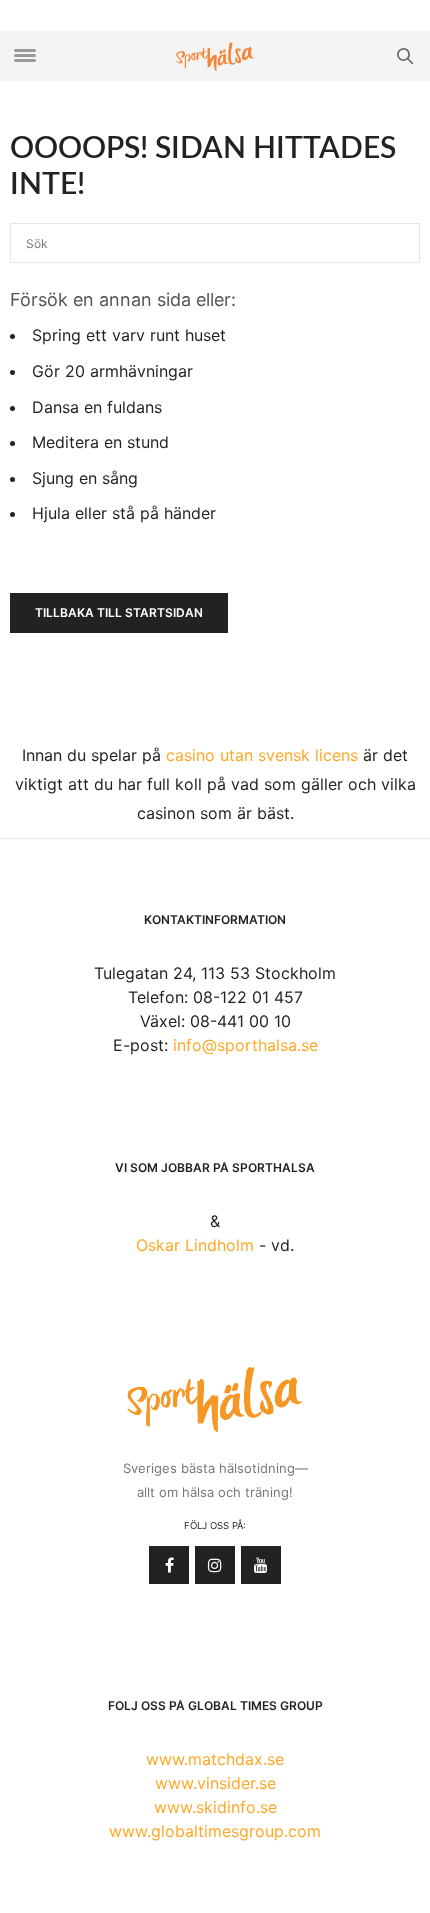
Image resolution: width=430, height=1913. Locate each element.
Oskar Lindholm (195, 1245)
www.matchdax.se (215, 1759)
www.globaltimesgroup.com (215, 1831)
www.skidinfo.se (215, 1807)
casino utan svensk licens (262, 755)
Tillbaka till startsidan (119, 612)
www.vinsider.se (215, 1783)
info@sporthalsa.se (245, 1045)
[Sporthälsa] (215, 56)
